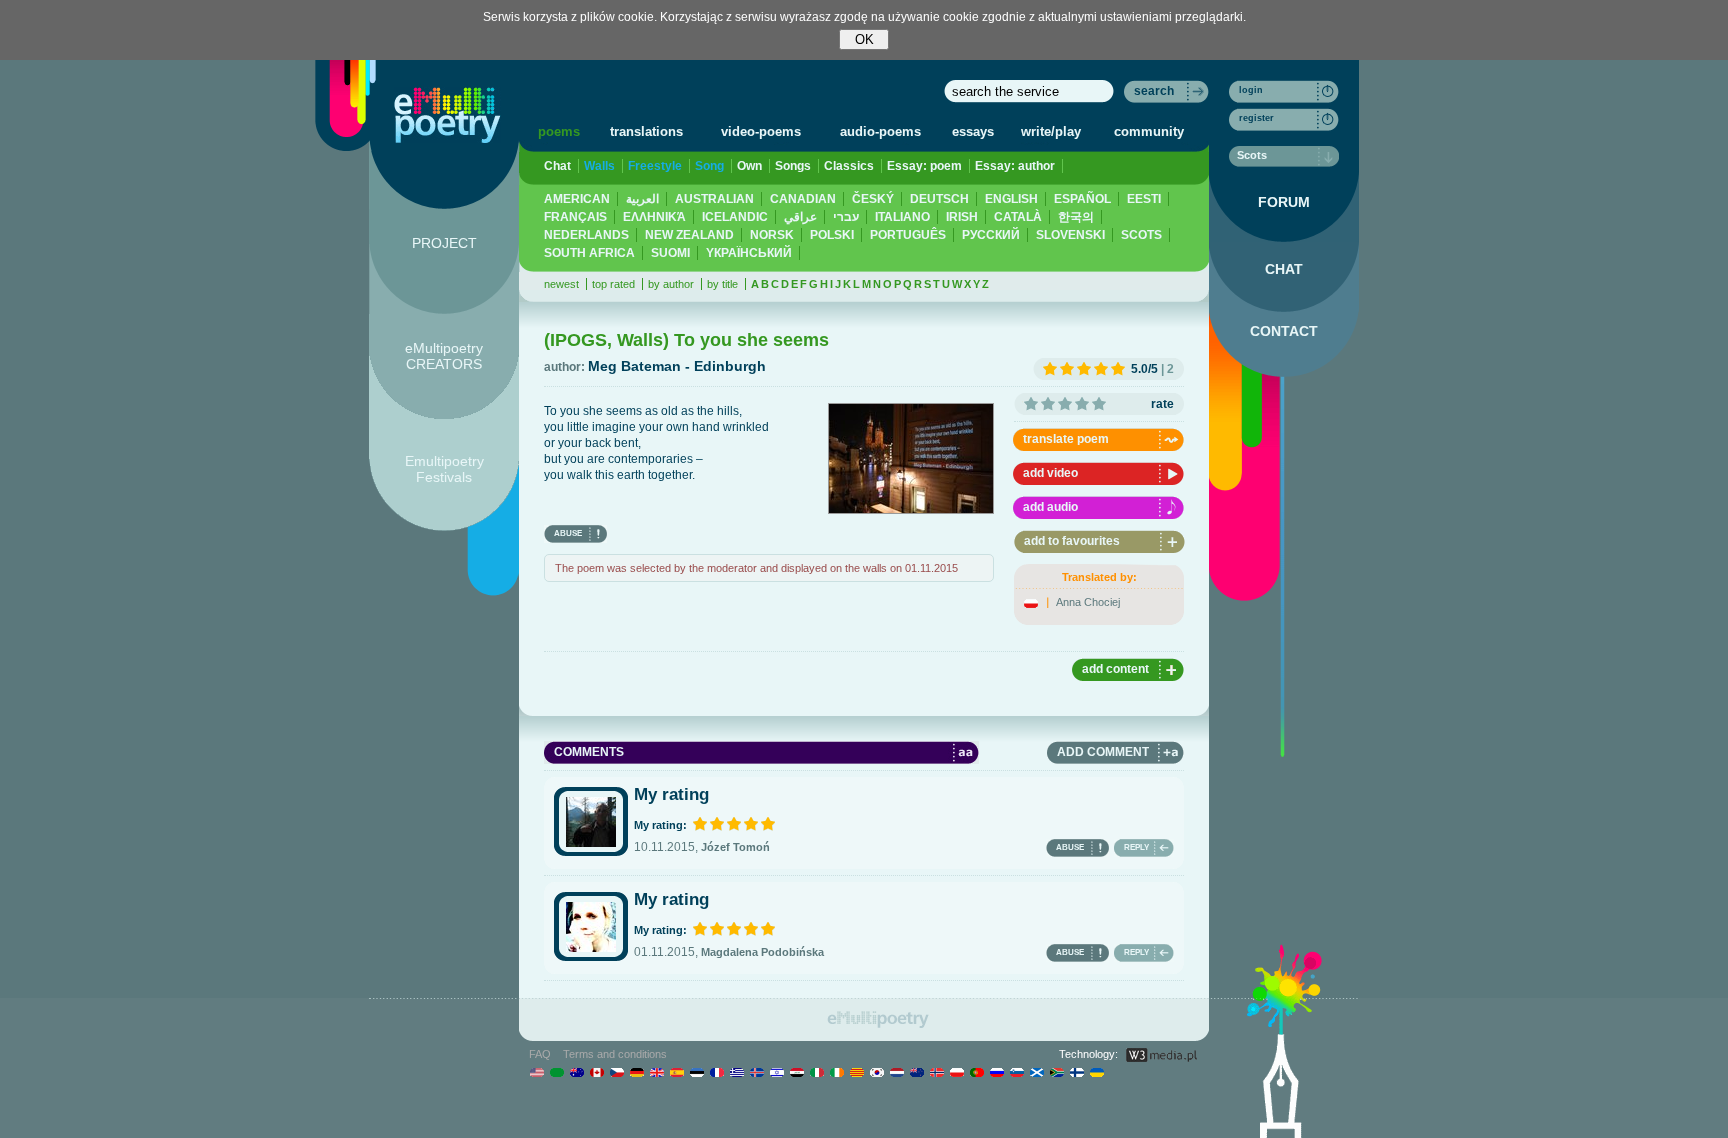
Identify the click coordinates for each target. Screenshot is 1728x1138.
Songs (793, 166)
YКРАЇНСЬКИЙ (749, 253)
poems (559, 131)
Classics (849, 166)
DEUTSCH (939, 199)
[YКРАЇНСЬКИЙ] (1096, 1072)
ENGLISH (1011, 199)
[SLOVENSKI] (1016, 1072)
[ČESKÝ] (616, 1072)
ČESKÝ (873, 199)
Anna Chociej (1088, 602)
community (1149, 131)
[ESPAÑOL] (676, 1072)
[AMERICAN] (536, 1072)
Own (749, 166)
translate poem (1066, 439)
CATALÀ (1018, 217)
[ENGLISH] (656, 1072)
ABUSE (568, 533)
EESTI (1144, 199)
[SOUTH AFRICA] (1056, 1072)
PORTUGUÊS (908, 235)
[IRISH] (836, 1072)
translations (646, 131)
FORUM (1284, 202)
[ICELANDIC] (756, 1072)
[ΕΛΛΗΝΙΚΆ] (736, 1072)
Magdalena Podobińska (762, 952)
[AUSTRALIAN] (576, 1072)
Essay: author (1015, 166)
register (1256, 118)
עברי (846, 217)
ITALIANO (902, 217)
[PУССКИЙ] (996, 1072)
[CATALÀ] (856, 1072)
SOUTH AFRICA (589, 253)
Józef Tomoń (735, 847)
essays (973, 131)
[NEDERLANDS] (896, 1072)
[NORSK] (936, 1072)
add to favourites (1072, 541)
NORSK (772, 235)
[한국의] (876, 1072)
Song (709, 166)
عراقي (800, 217)
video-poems (761, 131)
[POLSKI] (956, 1072)
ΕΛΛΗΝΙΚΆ (654, 217)
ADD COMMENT (1103, 752)
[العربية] (556, 1072)
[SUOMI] (1076, 1072)
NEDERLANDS (586, 235)
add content (1115, 669)
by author (671, 284)
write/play (1051, 131)
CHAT (1284, 269)
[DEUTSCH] (636, 1072)
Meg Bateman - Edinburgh (677, 366)
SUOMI (670, 253)
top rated (613, 284)
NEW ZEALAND (689, 235)
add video (1050, 473)
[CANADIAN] (596, 1072)
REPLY (1136, 847)
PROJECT (444, 243)
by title (722, 284)
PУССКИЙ (991, 235)
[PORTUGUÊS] (976, 1072)
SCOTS (1141, 235)
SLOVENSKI (1070, 235)
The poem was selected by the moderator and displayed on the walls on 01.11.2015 (756, 568)
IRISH (962, 217)
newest (561, 284)
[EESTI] (696, 1072)
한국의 (1076, 217)
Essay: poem (924, 166)
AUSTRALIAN (714, 199)
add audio (1050, 507)
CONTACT (1284, 331)
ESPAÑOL (1082, 199)
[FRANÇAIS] (716, 1072)
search (1154, 91)
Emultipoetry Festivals (444, 469)
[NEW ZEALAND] (916, 1072)
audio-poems (880, 131)
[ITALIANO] (816, 1072)
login (1251, 90)
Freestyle (655, 166)
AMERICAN (577, 199)
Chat (557, 166)
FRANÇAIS (575, 217)
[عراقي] (796, 1072)
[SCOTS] (1036, 1072)
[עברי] (776, 1072)
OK (864, 39)
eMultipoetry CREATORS (444, 356)
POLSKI (832, 235)
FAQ (540, 1054)
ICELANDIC (735, 217)
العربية (642, 199)
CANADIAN (803, 199)
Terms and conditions (615, 1054)
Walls (599, 166)
